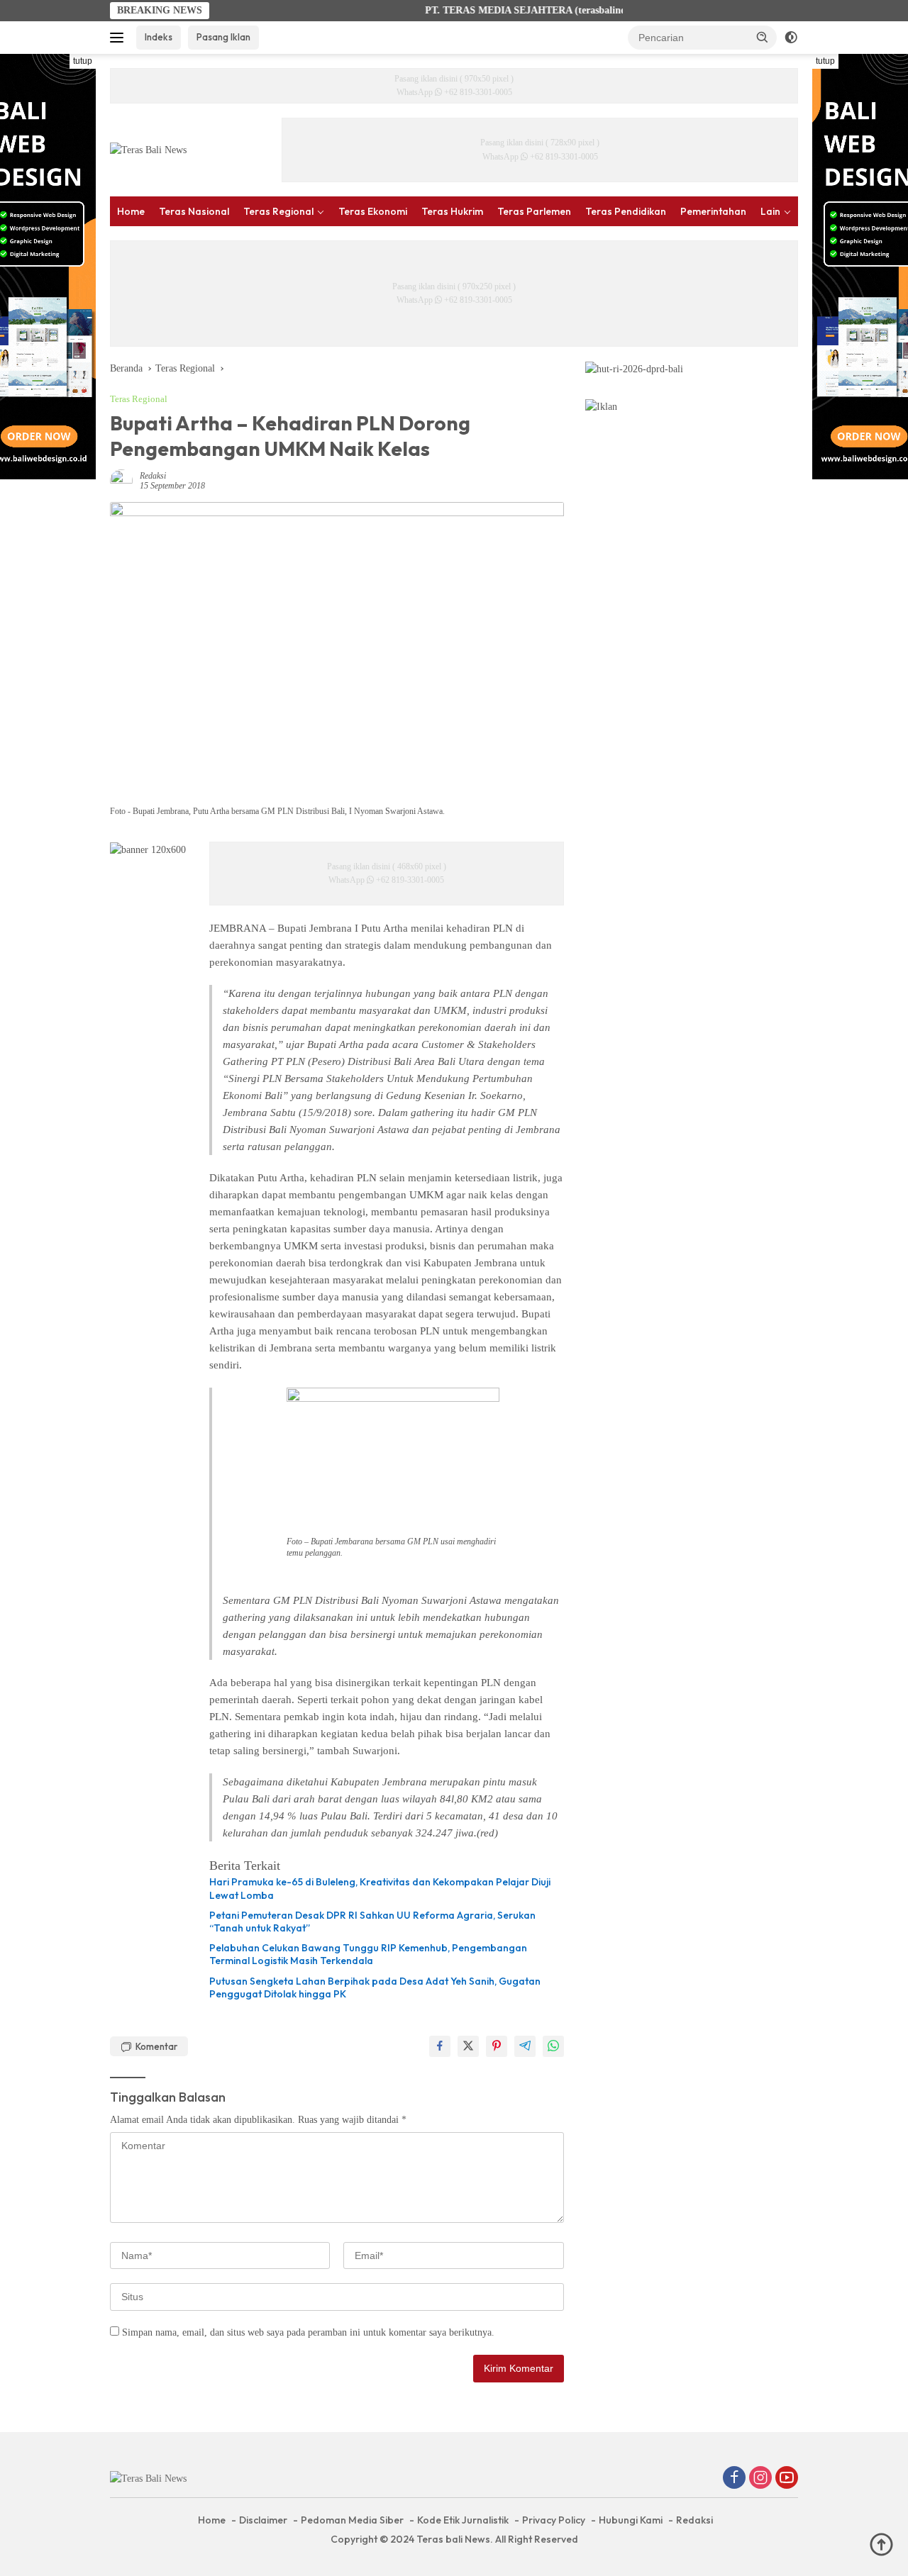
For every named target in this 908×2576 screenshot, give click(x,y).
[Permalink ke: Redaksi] (121, 480)
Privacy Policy (554, 2520)
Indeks (159, 37)
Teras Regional (278, 211)
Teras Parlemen (534, 211)
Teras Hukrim (452, 211)
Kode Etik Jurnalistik (463, 2520)
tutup (83, 61)
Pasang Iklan (223, 37)
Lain (770, 211)
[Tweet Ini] (468, 2046)
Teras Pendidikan (626, 211)
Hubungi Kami (631, 2520)
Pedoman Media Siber (352, 2520)
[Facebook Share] (440, 2046)
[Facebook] (734, 2479)
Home (131, 211)
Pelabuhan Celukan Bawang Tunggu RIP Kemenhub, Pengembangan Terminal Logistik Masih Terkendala (368, 1954)
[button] (763, 37)
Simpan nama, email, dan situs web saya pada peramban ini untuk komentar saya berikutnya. (308, 2332)
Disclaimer (263, 2520)
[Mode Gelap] (791, 38)
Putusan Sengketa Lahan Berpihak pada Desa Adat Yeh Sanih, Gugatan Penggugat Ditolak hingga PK (375, 1987)
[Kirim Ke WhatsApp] (553, 2046)
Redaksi (153, 476)
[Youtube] (787, 2479)
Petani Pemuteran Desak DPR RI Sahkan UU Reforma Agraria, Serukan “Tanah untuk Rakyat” (372, 1922)
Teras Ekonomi (373, 211)
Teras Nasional (194, 211)
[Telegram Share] (525, 2046)
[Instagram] (760, 2479)
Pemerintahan (713, 211)
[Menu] (120, 38)
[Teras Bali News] (148, 149)
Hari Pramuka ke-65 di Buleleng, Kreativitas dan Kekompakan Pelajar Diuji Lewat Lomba (380, 1888)
